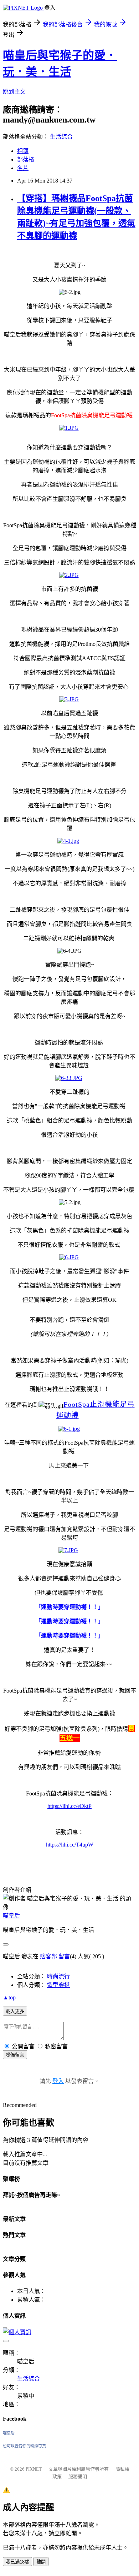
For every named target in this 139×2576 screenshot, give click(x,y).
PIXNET (34, 2469)
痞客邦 (48, 1956)
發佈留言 (15, 2055)
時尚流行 (58, 1976)
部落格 (26, 160)
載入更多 (15, 2011)
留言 (64, 1956)
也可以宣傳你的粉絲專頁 (24, 2446)
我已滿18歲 (17, 2562)
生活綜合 (61, 137)
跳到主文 (14, 92)
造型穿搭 (58, 1985)
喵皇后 (11, 1916)
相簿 (23, 151)
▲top (9, 1997)
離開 (41, 2562)
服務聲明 (78, 2477)
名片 (23, 168)
